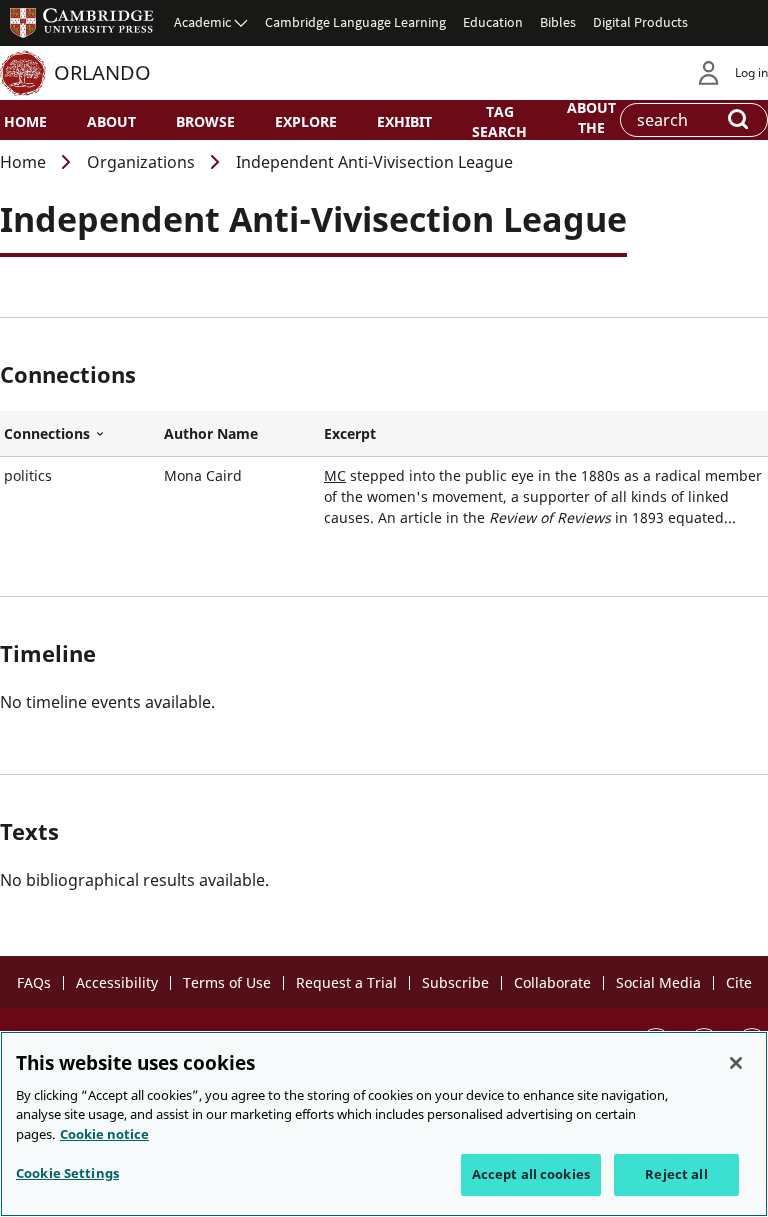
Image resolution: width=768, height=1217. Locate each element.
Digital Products (640, 22)
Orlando (102, 72)
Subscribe (455, 982)
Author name (211, 433)
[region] (384, 1124)
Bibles (558, 22)
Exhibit (404, 121)
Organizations (141, 162)
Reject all (676, 1174)
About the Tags (591, 126)
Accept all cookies (531, 1174)
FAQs (34, 982)
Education (493, 22)
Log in (751, 72)
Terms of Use (227, 982)
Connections (80, 434)
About (111, 121)
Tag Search (499, 121)
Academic (202, 22)
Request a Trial (346, 982)
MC (335, 475)
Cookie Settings (67, 1173)
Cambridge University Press (82, 22)
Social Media (658, 982)
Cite (739, 982)
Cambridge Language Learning (355, 22)
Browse (205, 121)
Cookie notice (104, 1134)
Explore (306, 121)
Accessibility (117, 982)
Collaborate (552, 982)
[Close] (736, 1063)
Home (25, 121)
